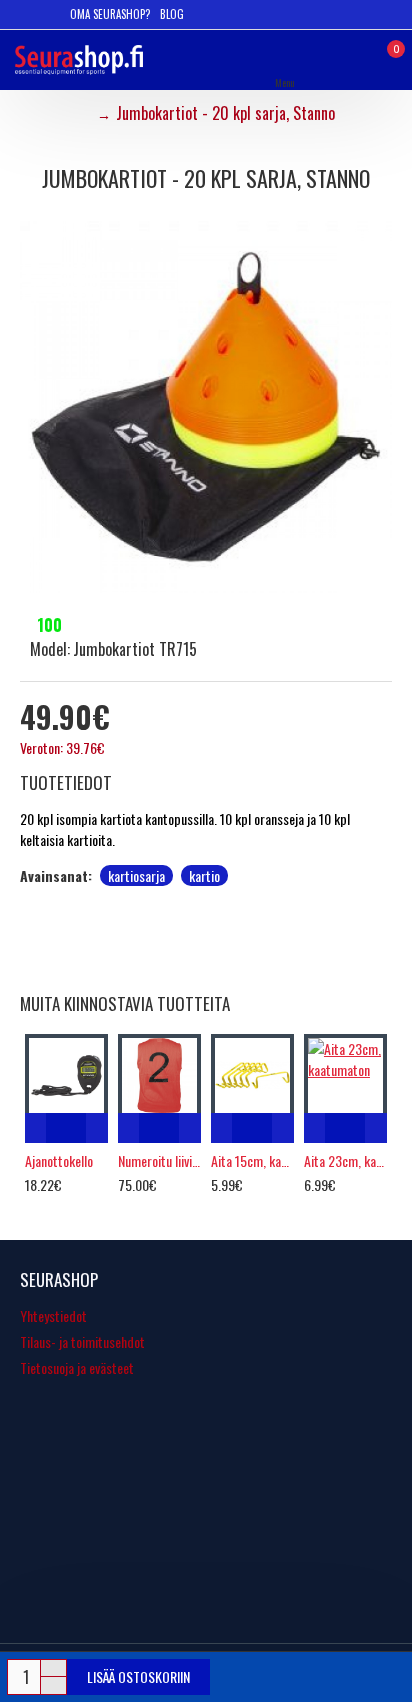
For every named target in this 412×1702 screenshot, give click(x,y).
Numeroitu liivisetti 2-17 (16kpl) (159, 1161)
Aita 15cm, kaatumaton (252, 1161)
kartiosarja (136, 875)
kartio (204, 875)
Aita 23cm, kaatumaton (345, 1161)
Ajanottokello (59, 1161)
